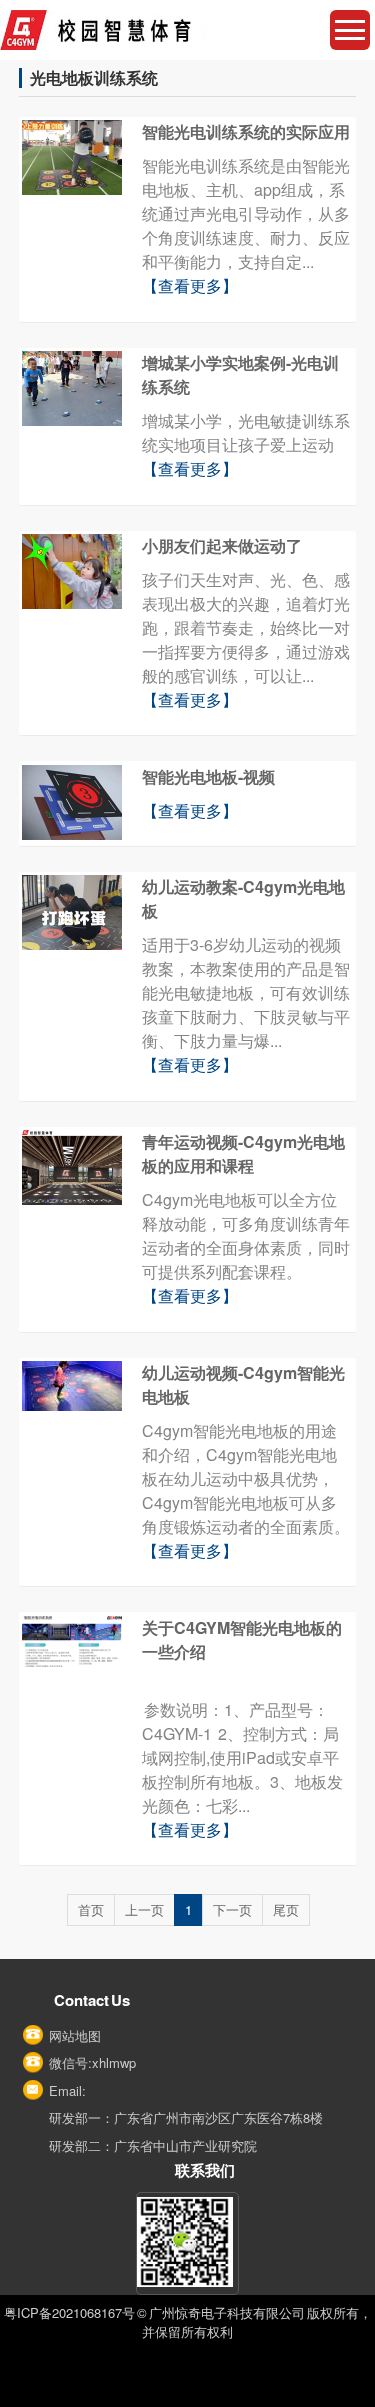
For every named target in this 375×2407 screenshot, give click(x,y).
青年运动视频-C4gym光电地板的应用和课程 (243, 1153)
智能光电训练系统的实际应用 (246, 131)
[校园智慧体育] (187, 30)
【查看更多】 (190, 285)
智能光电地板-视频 (208, 776)
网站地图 (75, 2035)
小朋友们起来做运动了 (222, 545)
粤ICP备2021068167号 (69, 2312)
